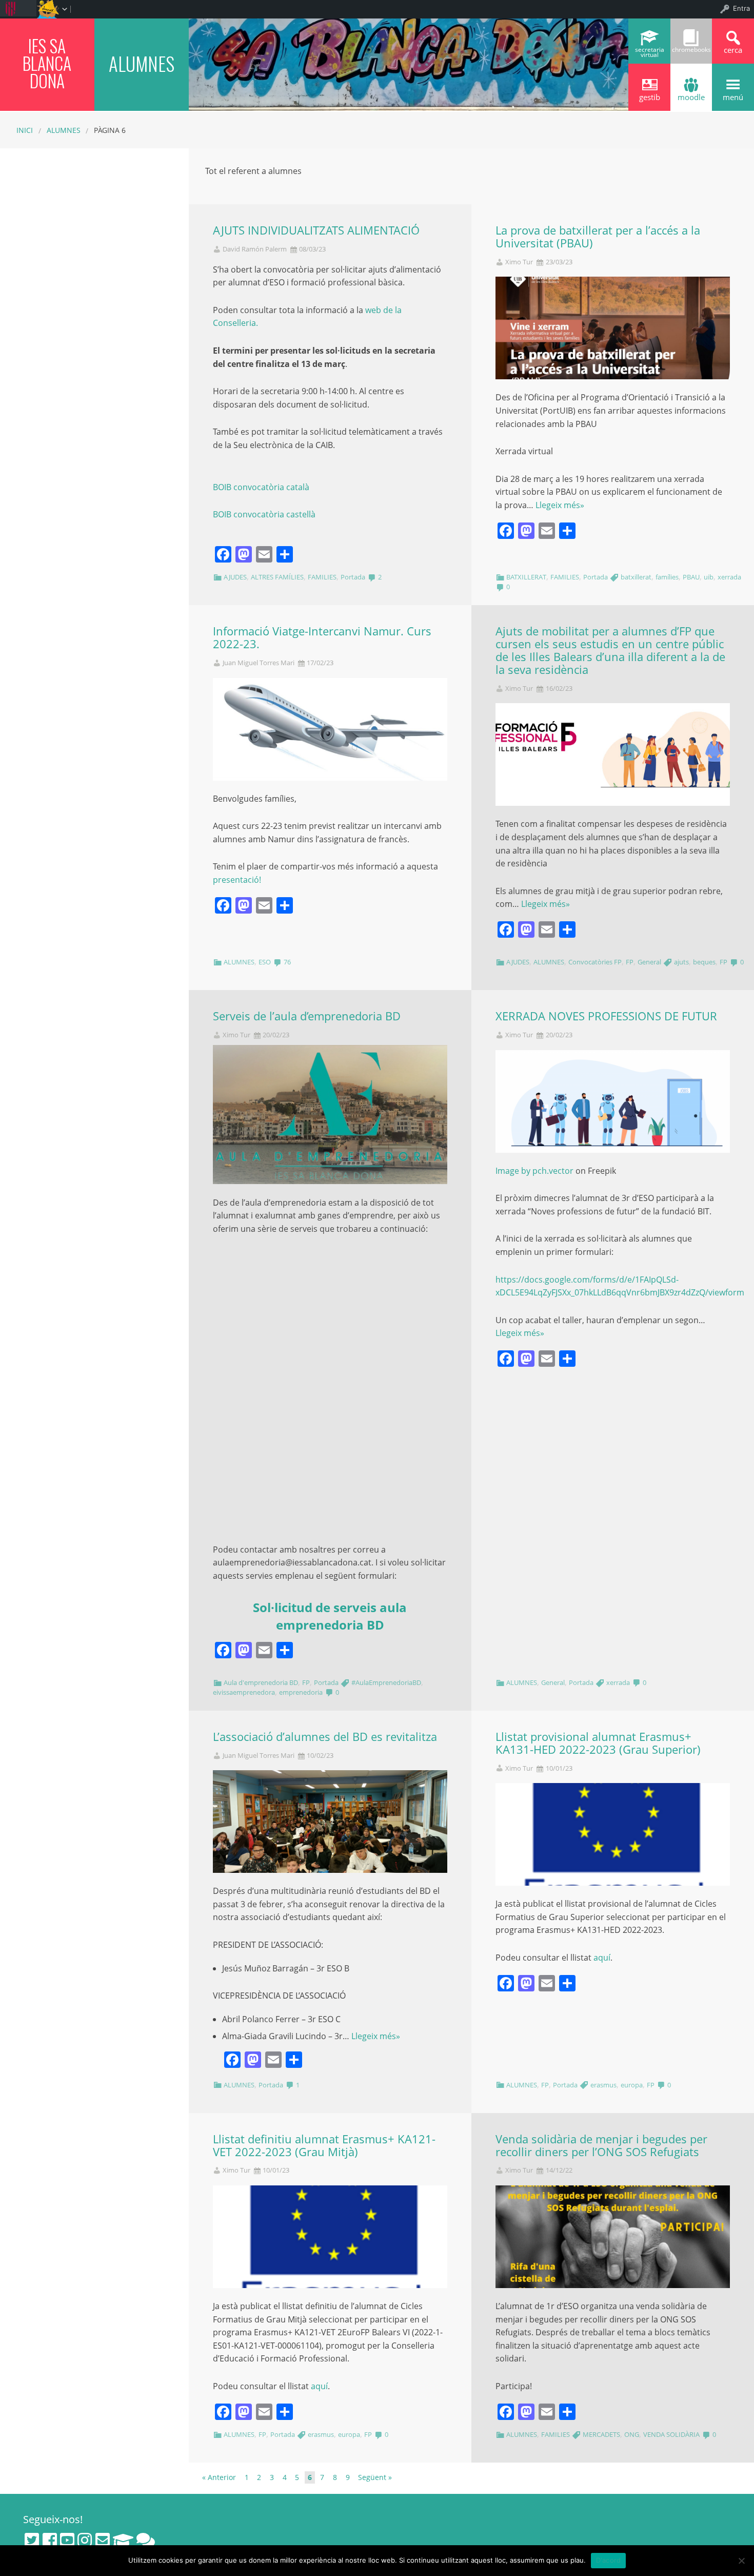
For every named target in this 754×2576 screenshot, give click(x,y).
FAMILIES (322, 577)
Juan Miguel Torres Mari (259, 663)
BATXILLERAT (526, 577)
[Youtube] (67, 2540)
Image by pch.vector (534, 1171)
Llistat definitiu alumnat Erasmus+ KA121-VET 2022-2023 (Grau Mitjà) (324, 2145)
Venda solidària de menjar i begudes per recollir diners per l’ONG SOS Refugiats (601, 2145)
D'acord (609, 2560)
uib (709, 577)
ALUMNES (64, 130)
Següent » (375, 2477)
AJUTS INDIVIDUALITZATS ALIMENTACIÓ (316, 230)
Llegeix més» (560, 505)
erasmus (603, 2085)
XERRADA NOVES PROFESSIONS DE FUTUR (606, 1016)
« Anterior (219, 2477)
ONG (632, 2434)
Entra (741, 8)
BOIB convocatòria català (261, 487)
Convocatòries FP (595, 962)
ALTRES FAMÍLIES (277, 577)
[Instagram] (85, 2540)
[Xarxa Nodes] (146, 2540)
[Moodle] (123, 2540)
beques (704, 962)
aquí (602, 1958)
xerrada (729, 577)
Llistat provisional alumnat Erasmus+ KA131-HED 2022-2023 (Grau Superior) (598, 1743)
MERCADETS (601, 2434)
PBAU (691, 577)
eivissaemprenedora (244, 1692)
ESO (265, 962)
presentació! (237, 880)
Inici (25, 130)
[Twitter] (32, 2540)
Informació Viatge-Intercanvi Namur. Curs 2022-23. (322, 637)
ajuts (681, 962)
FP (630, 962)
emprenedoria (301, 1692)
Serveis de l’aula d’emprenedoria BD (307, 1016)
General (649, 962)
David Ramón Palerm (255, 249)
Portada (353, 577)
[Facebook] (50, 2540)
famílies (667, 577)
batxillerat (636, 577)
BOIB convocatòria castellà (264, 514)
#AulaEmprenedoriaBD (386, 1682)
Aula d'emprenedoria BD (261, 1682)
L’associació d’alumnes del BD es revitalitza (325, 1737)
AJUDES (235, 577)
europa (632, 2085)
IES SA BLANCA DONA (47, 63)
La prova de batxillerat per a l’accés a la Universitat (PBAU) (598, 237)
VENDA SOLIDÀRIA (671, 2434)
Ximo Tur (519, 262)
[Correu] (103, 2540)
